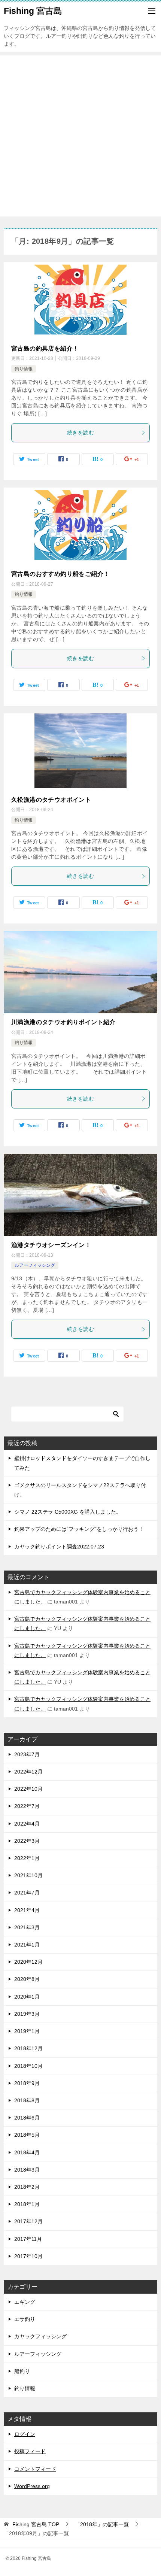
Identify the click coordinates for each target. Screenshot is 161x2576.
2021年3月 (27, 1927)
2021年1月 (27, 1945)
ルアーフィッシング (35, 1265)
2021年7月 (27, 1893)
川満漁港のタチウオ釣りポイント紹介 (63, 1022)
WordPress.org (32, 2486)
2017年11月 (28, 2239)
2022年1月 (27, 1858)
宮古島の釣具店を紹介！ (45, 348)
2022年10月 (28, 1789)
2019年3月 (27, 2014)
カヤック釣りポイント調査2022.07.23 (59, 1547)
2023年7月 (27, 1754)
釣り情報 (24, 369)
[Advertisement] (80, 136)
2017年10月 (28, 2256)
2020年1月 (27, 1997)
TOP (36, 2524)
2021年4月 (27, 1910)
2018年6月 (27, 2118)
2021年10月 (28, 1875)
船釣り (22, 2371)
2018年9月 (27, 2083)
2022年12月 (28, 1772)
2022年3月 (27, 1841)
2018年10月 (28, 2066)
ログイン (25, 2434)
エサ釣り (25, 2319)
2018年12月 (28, 2048)
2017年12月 (28, 2221)
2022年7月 (27, 1806)
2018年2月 (27, 2187)
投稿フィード (30, 2451)
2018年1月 (27, 2204)
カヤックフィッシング (40, 2336)
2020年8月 (27, 1979)
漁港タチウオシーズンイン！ (51, 1245)
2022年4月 (27, 1824)
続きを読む (80, 433)
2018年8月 (27, 2100)
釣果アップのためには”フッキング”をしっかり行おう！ (79, 1529)
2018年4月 (27, 2152)
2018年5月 (27, 2135)
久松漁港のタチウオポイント (51, 800)
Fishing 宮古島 (33, 11)
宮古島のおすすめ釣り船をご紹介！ (60, 574)
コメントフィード (35, 2469)
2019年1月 (27, 2031)
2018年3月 (27, 2170)
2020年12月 (28, 1962)
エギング (25, 2302)
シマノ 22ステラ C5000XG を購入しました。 (68, 1512)
